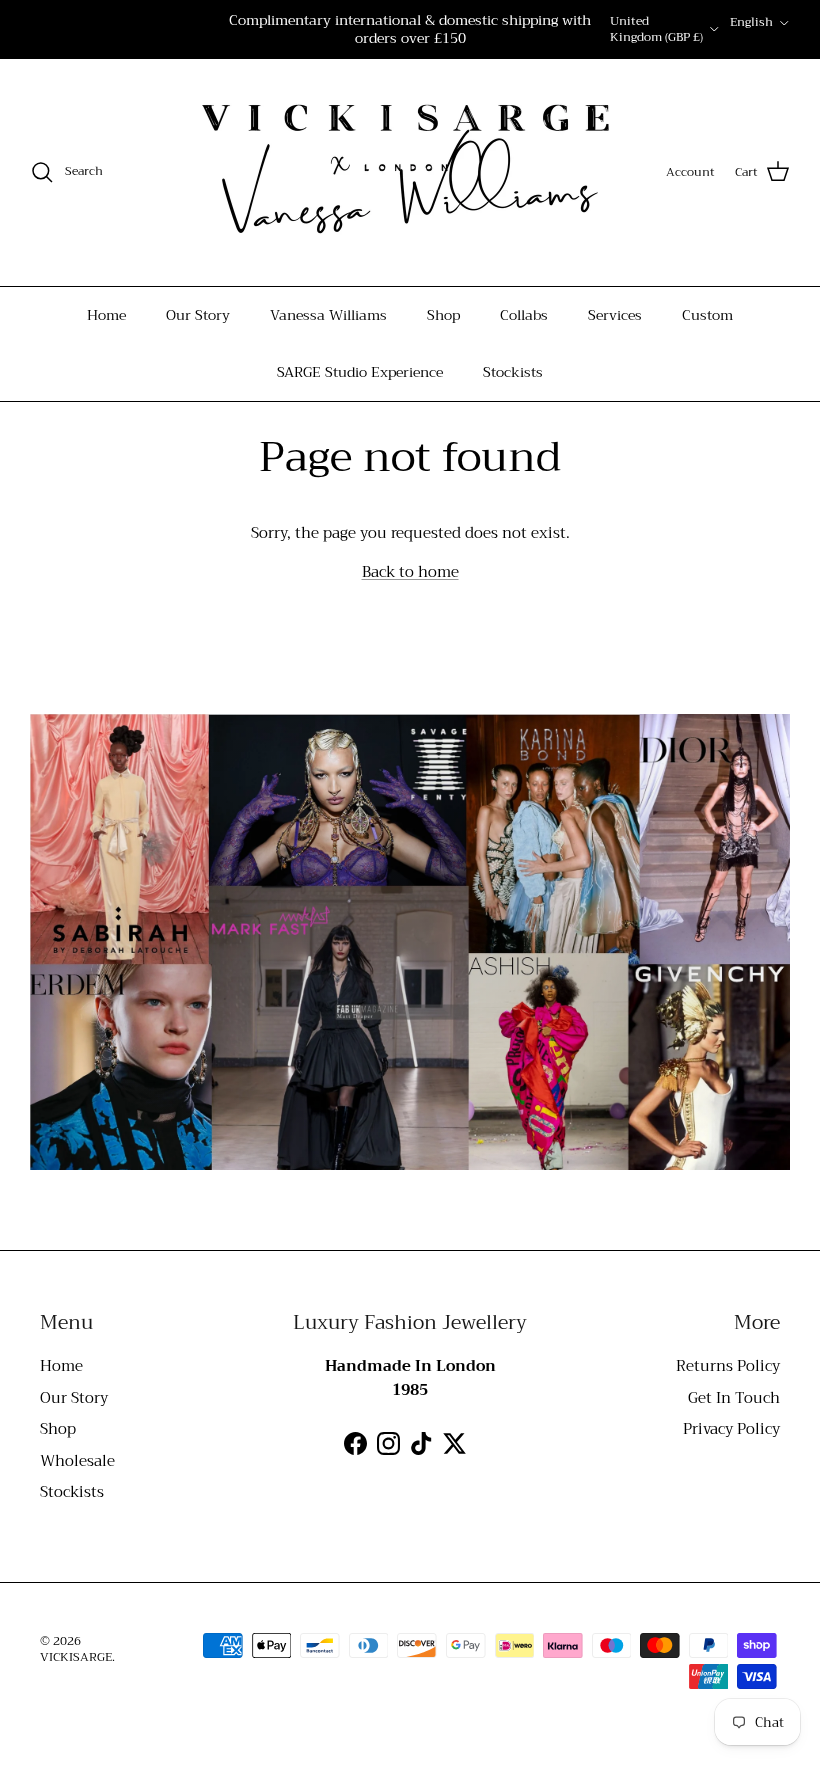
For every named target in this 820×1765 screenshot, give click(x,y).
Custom (707, 315)
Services (615, 315)
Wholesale (77, 1461)
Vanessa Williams (328, 315)
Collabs (524, 315)
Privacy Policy (731, 1429)
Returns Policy (728, 1366)
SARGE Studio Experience (360, 372)
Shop (443, 315)
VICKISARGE (76, 1657)
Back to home (410, 572)
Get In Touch (734, 1398)
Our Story (198, 315)
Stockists (513, 372)
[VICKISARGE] (396, 172)
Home (106, 315)
